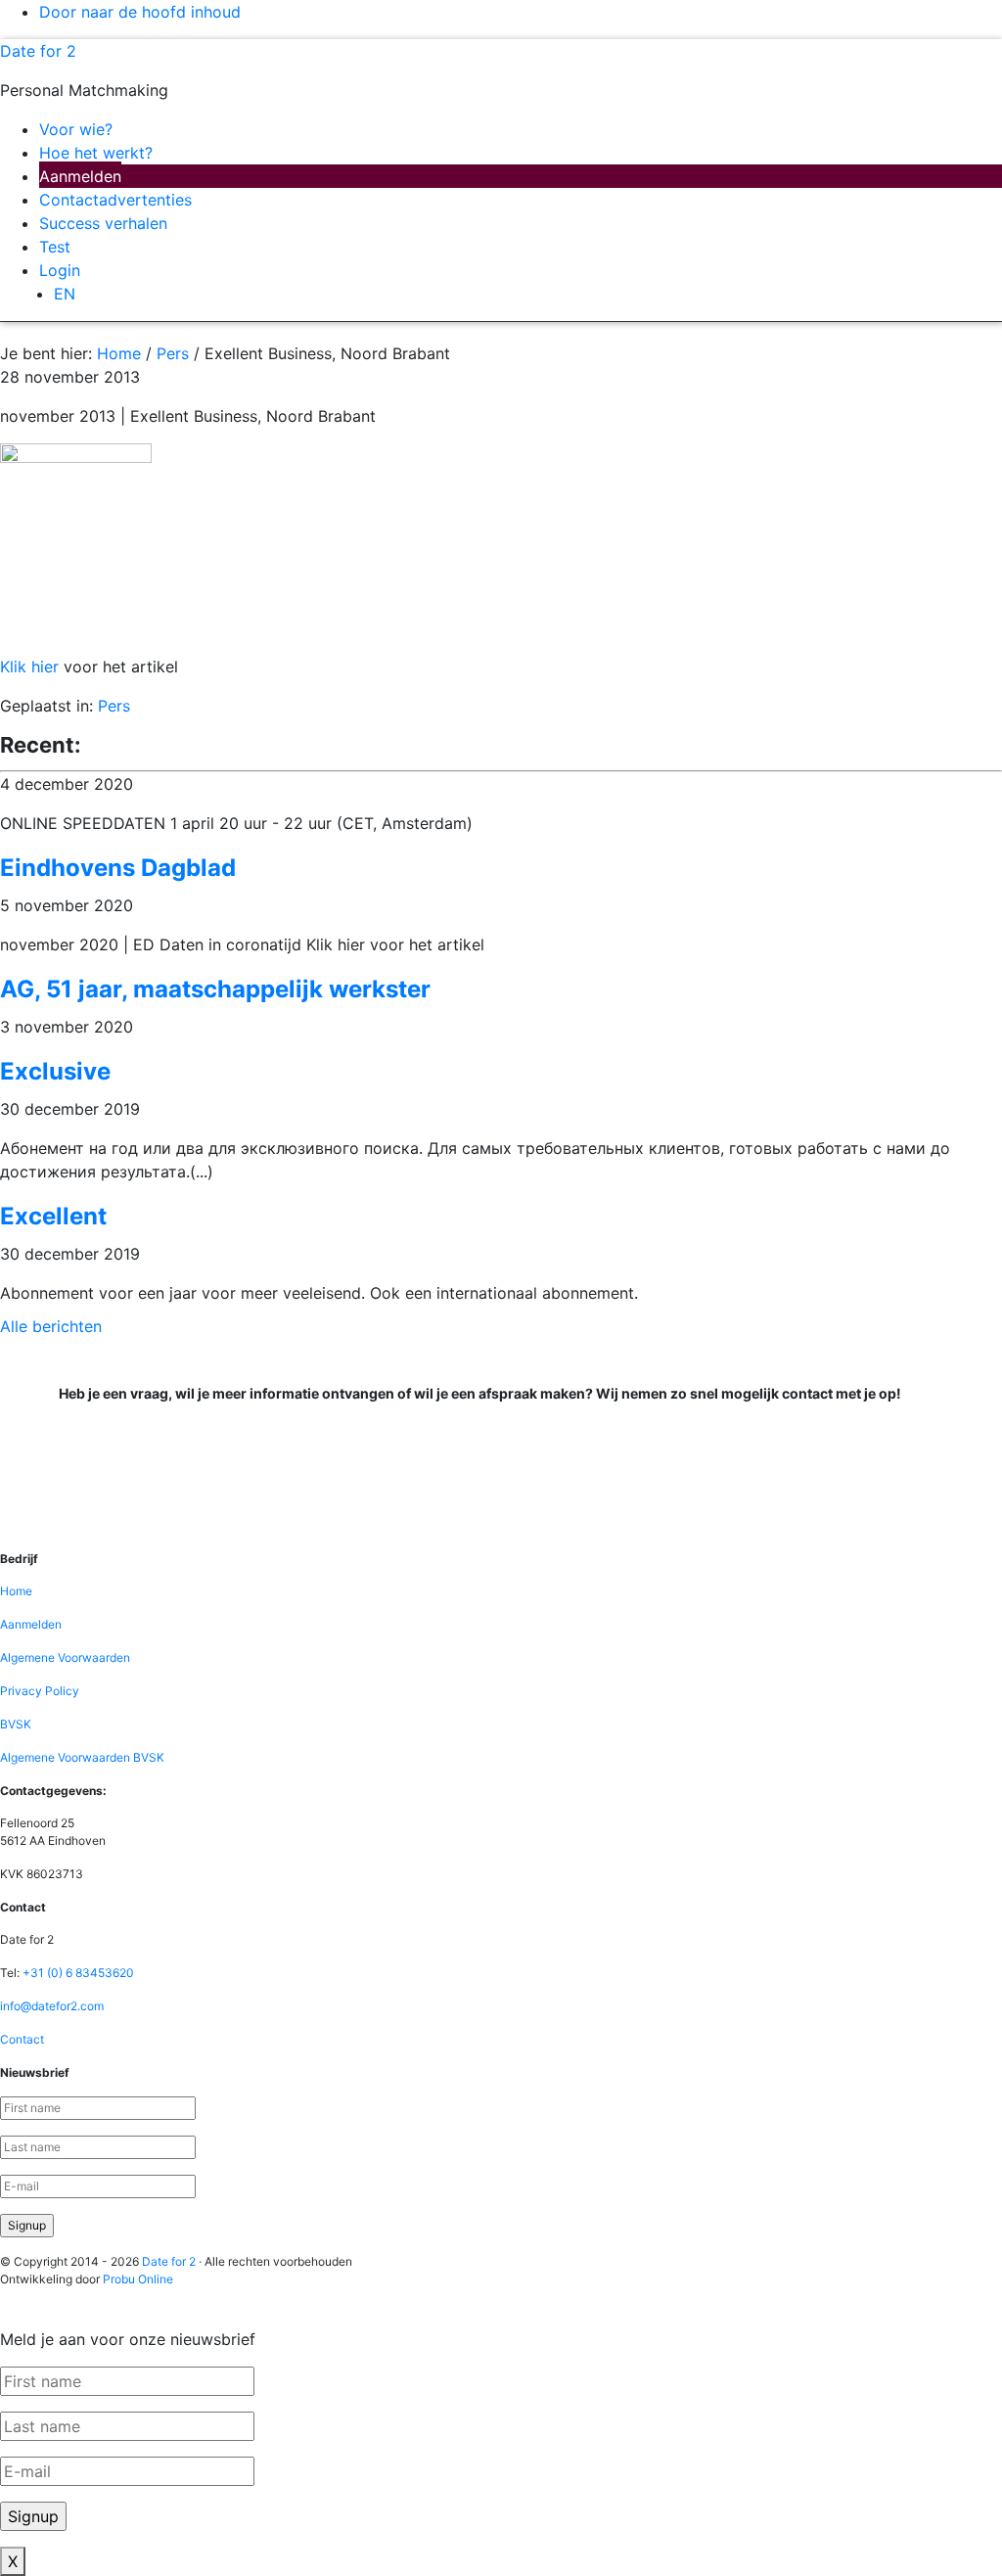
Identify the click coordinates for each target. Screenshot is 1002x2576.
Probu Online (138, 2279)
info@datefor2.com (52, 2006)
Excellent (53, 1216)
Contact (22, 2039)
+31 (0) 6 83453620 (78, 1973)
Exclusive (55, 1071)
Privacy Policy (40, 1691)
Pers (114, 706)
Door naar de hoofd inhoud (140, 12)
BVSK (16, 1724)
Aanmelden (31, 1624)
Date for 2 (38, 51)
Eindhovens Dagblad (118, 868)
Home (16, 1591)
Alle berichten (51, 1326)
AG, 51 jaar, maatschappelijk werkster (215, 989)
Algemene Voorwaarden (65, 1657)
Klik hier (29, 667)
